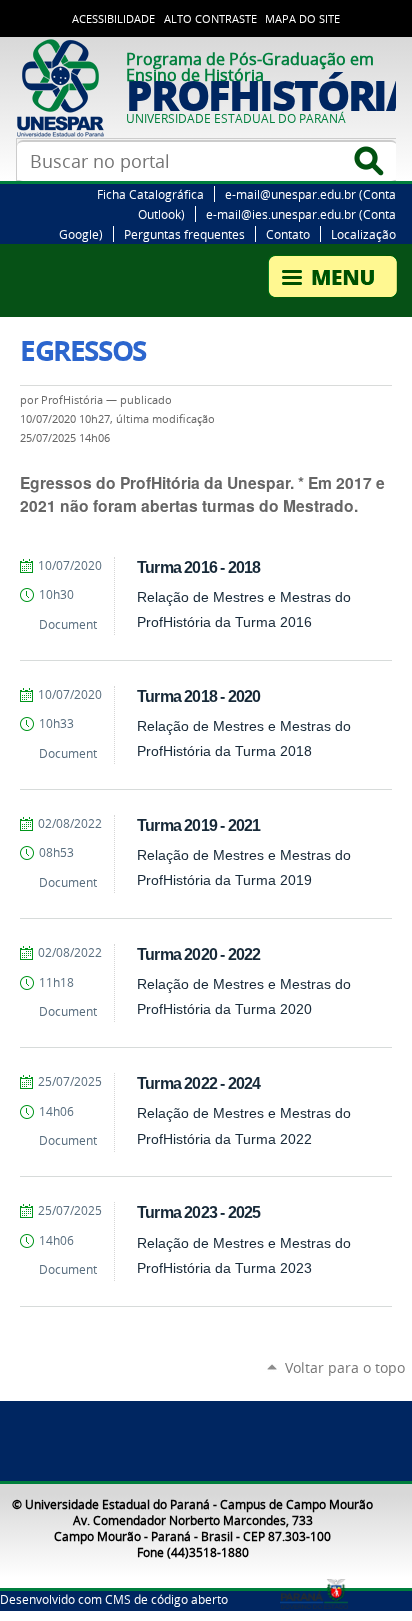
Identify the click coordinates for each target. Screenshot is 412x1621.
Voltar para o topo (345, 1367)
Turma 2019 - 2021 (198, 825)
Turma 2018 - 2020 (198, 696)
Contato (288, 234)
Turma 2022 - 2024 (198, 1083)
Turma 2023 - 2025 (198, 1212)
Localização (363, 234)
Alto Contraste (210, 19)
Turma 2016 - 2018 (198, 567)
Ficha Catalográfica (150, 194)
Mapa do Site (302, 19)
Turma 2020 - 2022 (198, 954)
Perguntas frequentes (184, 234)
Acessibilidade (113, 19)
